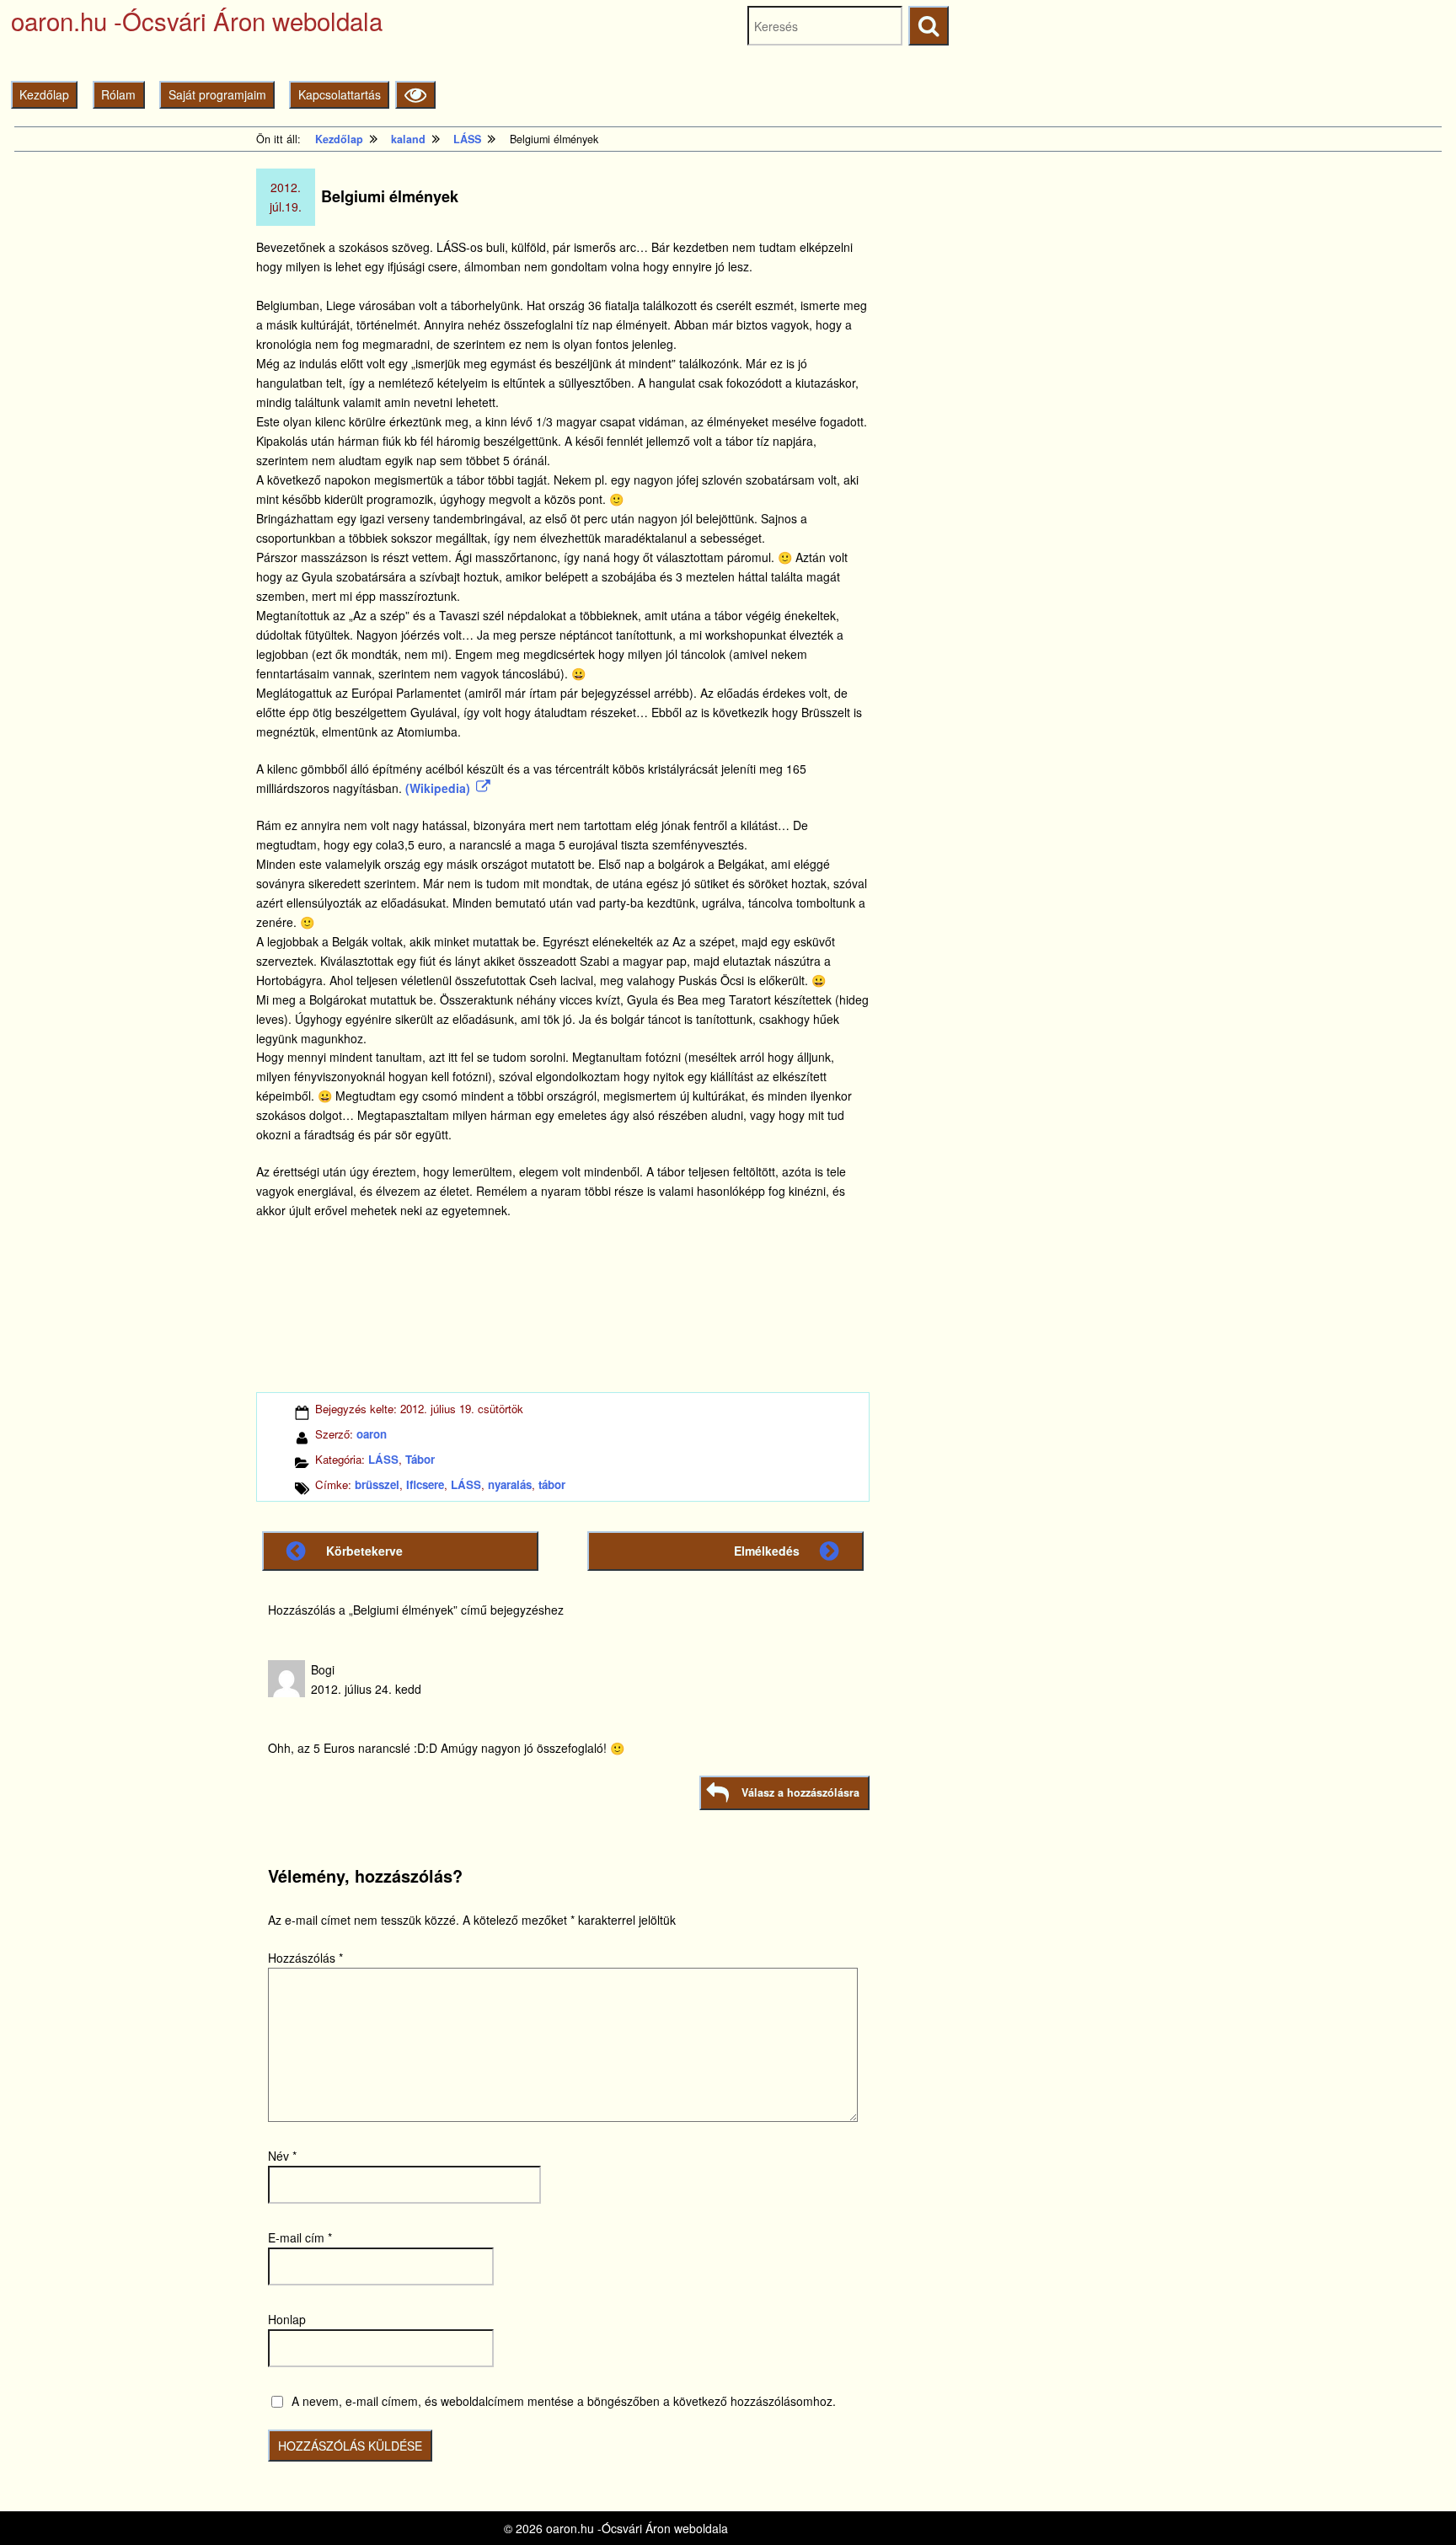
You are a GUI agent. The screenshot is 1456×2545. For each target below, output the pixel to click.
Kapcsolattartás (340, 94)
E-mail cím (300, 2237)
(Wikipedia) (438, 788)
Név (282, 2156)
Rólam (118, 94)
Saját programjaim (217, 94)
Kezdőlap (44, 94)
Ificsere (425, 1484)
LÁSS (383, 1459)
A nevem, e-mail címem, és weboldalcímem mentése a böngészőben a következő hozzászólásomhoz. (564, 2401)
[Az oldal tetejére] (1412, 2501)
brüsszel (377, 1484)
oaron (372, 1434)
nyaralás (510, 1484)
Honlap (287, 2319)
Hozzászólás (305, 1958)
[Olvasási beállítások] (415, 95)
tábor (552, 1484)
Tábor (420, 1459)
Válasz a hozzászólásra (800, 1792)
